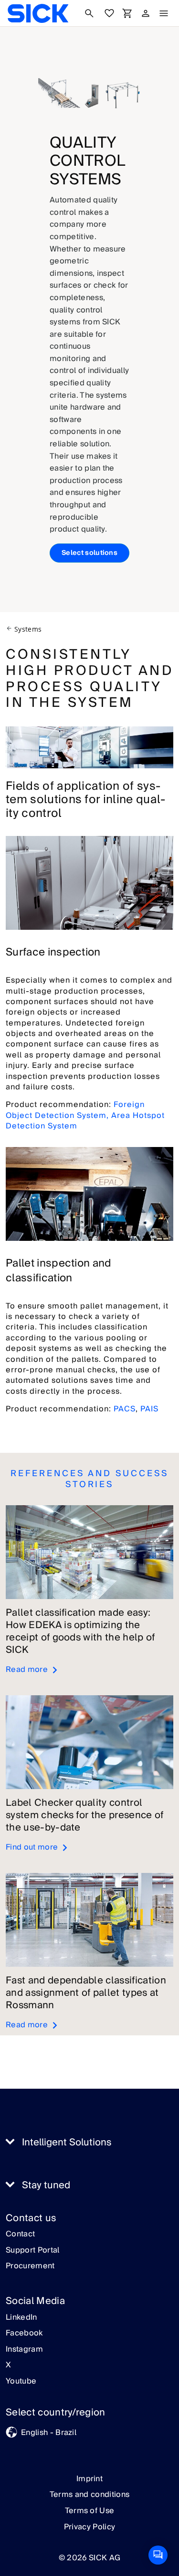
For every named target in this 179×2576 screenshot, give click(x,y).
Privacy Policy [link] (89, 2527)
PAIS (149, 1409)
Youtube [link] (21, 2382)
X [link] (8, 2365)
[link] (38, 13)
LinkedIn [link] (21, 2318)
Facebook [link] (24, 2334)
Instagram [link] (24, 2350)
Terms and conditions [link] (89, 2495)
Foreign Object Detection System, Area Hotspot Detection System (85, 1115)
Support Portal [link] (32, 2251)
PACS (125, 1409)
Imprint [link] (89, 2479)
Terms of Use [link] (90, 2511)
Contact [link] (20, 2234)
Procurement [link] (30, 2266)
